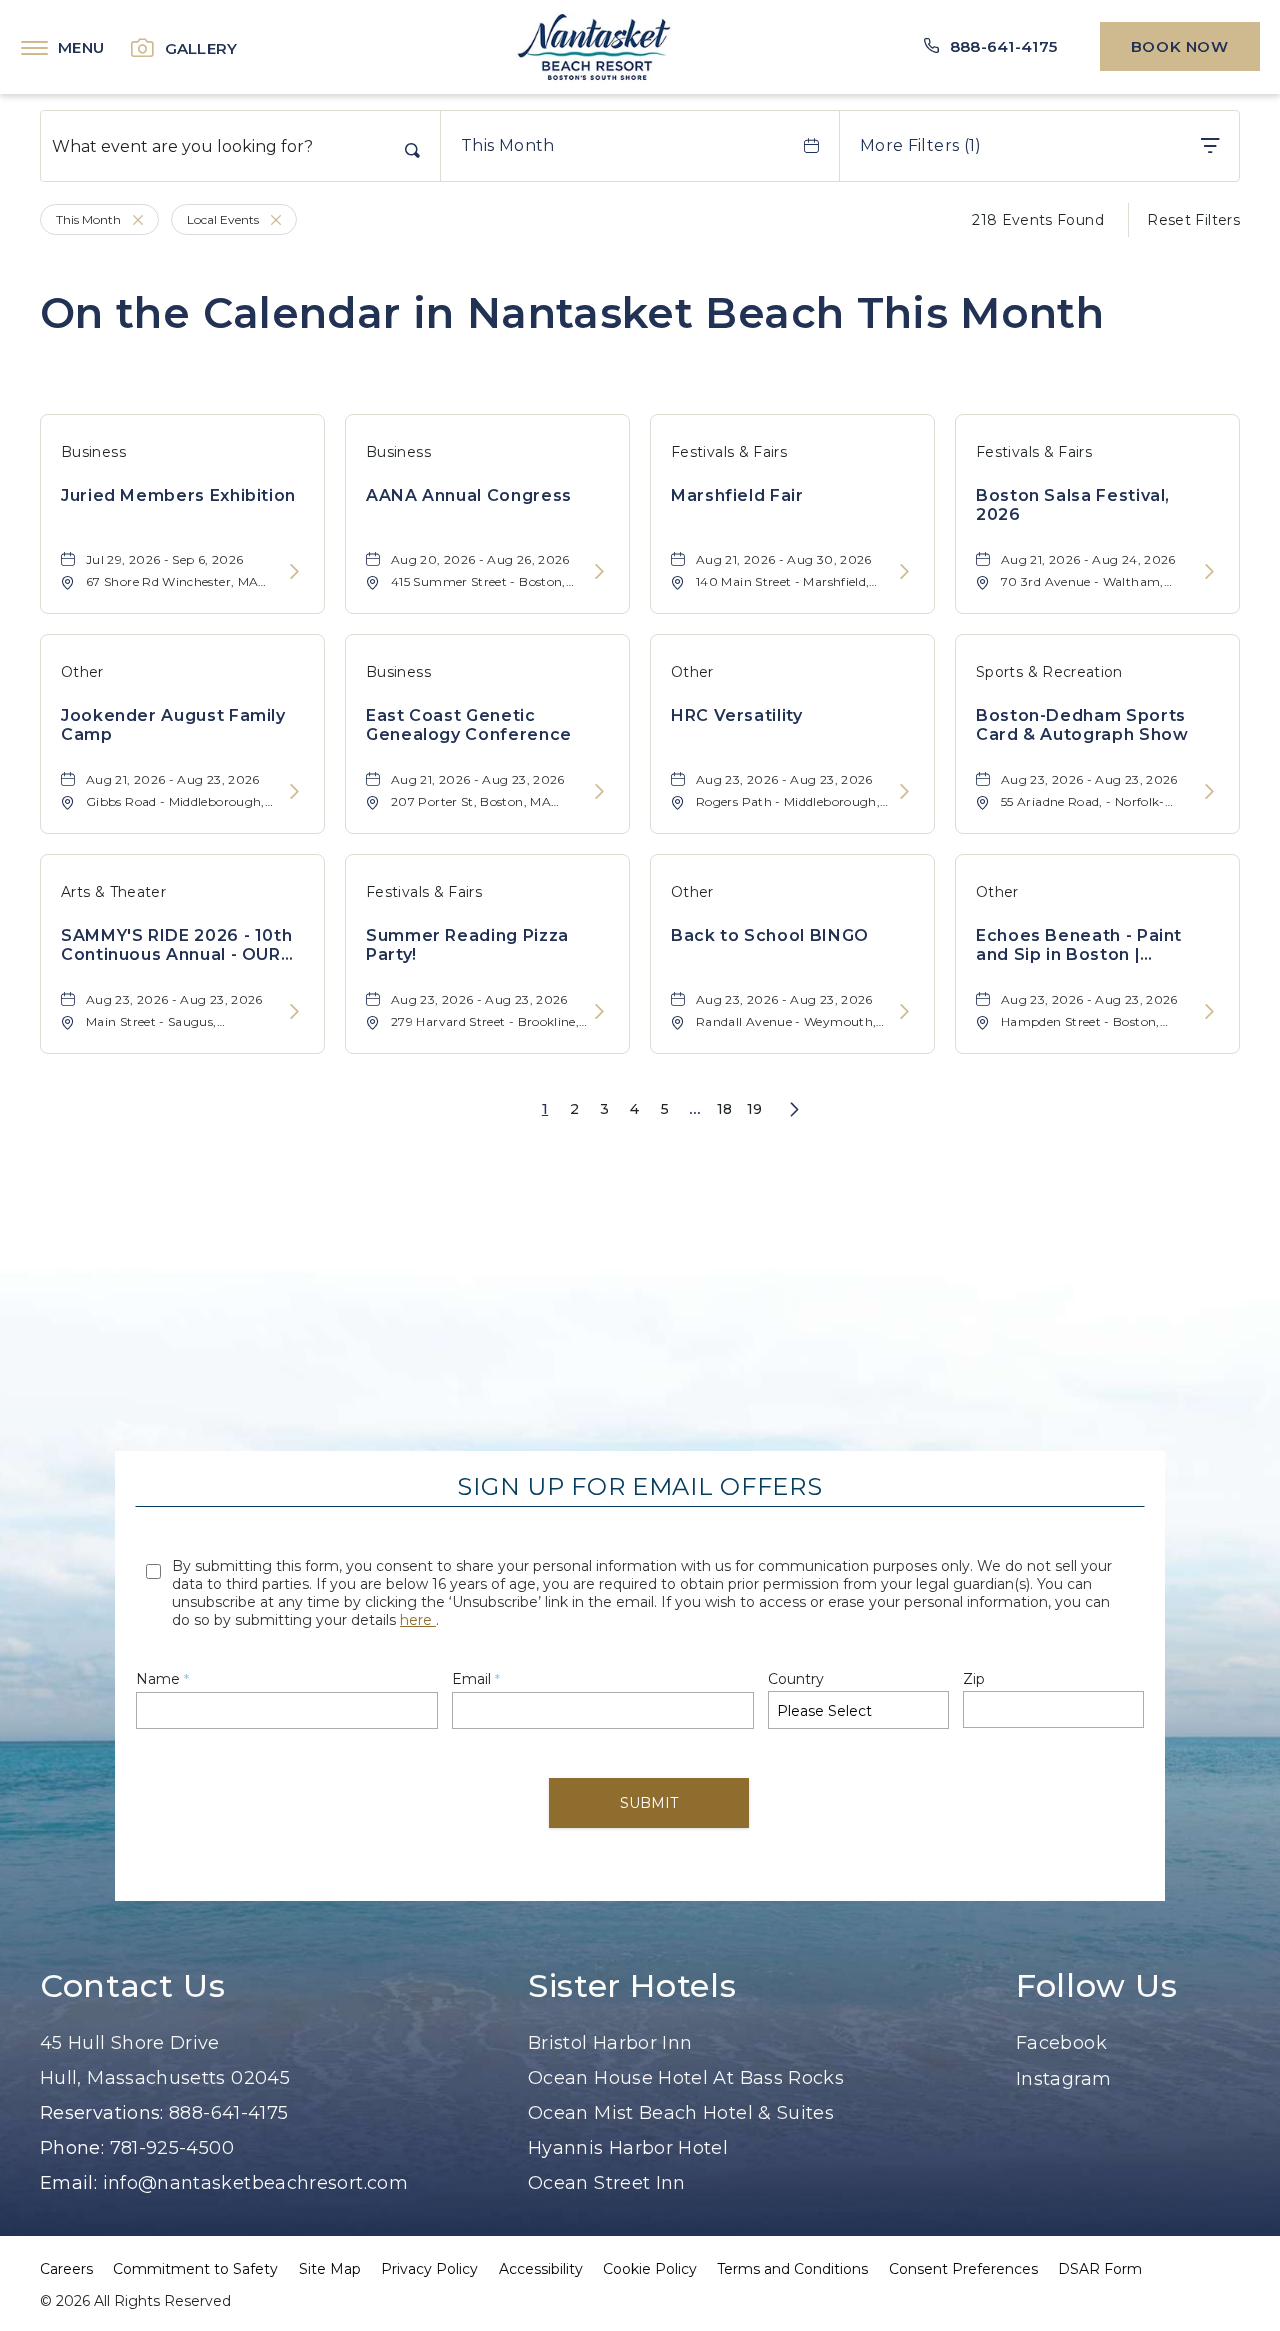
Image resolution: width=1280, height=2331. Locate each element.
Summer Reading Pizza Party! (467, 945)
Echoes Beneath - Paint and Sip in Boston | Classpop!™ (1079, 945)
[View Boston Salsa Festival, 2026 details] (1209, 572)
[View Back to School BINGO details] (904, 1012)
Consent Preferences (963, 2269)
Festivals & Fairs (729, 452)
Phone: (72, 2148)
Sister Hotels (632, 1986)
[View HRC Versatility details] (904, 792)
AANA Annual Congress (469, 495)
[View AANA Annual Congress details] (599, 572)
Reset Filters (1193, 220)
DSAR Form (1100, 2269)
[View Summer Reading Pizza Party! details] (599, 1012)
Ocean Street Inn (607, 2183)
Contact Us (132, 1986)
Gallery (201, 48)
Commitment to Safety (195, 2269)
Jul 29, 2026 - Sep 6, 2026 (164, 559)
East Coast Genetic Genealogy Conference (469, 725)
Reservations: (102, 2113)
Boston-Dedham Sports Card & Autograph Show (1082, 725)
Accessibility (541, 2269)
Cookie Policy (650, 2269)
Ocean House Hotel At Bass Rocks (686, 2078)
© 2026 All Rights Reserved (135, 2301)
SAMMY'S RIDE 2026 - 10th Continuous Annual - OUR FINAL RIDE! (176, 945)
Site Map (330, 2269)
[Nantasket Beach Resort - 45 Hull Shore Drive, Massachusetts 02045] (594, 47)
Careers (66, 2269)
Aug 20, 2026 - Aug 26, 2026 (480, 559)
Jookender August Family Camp (173, 725)
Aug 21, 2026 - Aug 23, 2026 (173, 779)
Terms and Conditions (792, 2269)
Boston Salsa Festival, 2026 (1073, 505)
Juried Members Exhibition (178, 495)
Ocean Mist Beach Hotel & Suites (681, 2113)
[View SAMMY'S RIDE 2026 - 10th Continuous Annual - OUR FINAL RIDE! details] (294, 1012)
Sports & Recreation (1049, 672)
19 (755, 1109)
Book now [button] (1180, 46)
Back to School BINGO (770, 935)
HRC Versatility (737, 715)
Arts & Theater (113, 892)
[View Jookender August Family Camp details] (294, 792)
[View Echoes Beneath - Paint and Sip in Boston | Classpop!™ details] (1209, 1012)
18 (725, 1109)
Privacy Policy (429, 2269)
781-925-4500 (172, 2148)
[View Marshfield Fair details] (904, 572)
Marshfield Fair (737, 495)
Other (82, 672)
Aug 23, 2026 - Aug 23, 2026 (784, 779)
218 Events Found (1038, 220)
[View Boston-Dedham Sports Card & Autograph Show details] (1209, 792)
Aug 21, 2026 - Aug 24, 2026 (1088, 559)
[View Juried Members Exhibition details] (294, 572)
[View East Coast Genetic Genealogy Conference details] (599, 792)
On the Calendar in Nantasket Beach (572, 313)
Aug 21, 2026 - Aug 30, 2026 (784, 559)
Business (93, 452)
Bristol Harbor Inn (610, 2043)
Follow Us (1097, 1986)
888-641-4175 (228, 2113)
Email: (71, 2183)
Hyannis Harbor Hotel (628, 2148)
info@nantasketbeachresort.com (255, 2183)
